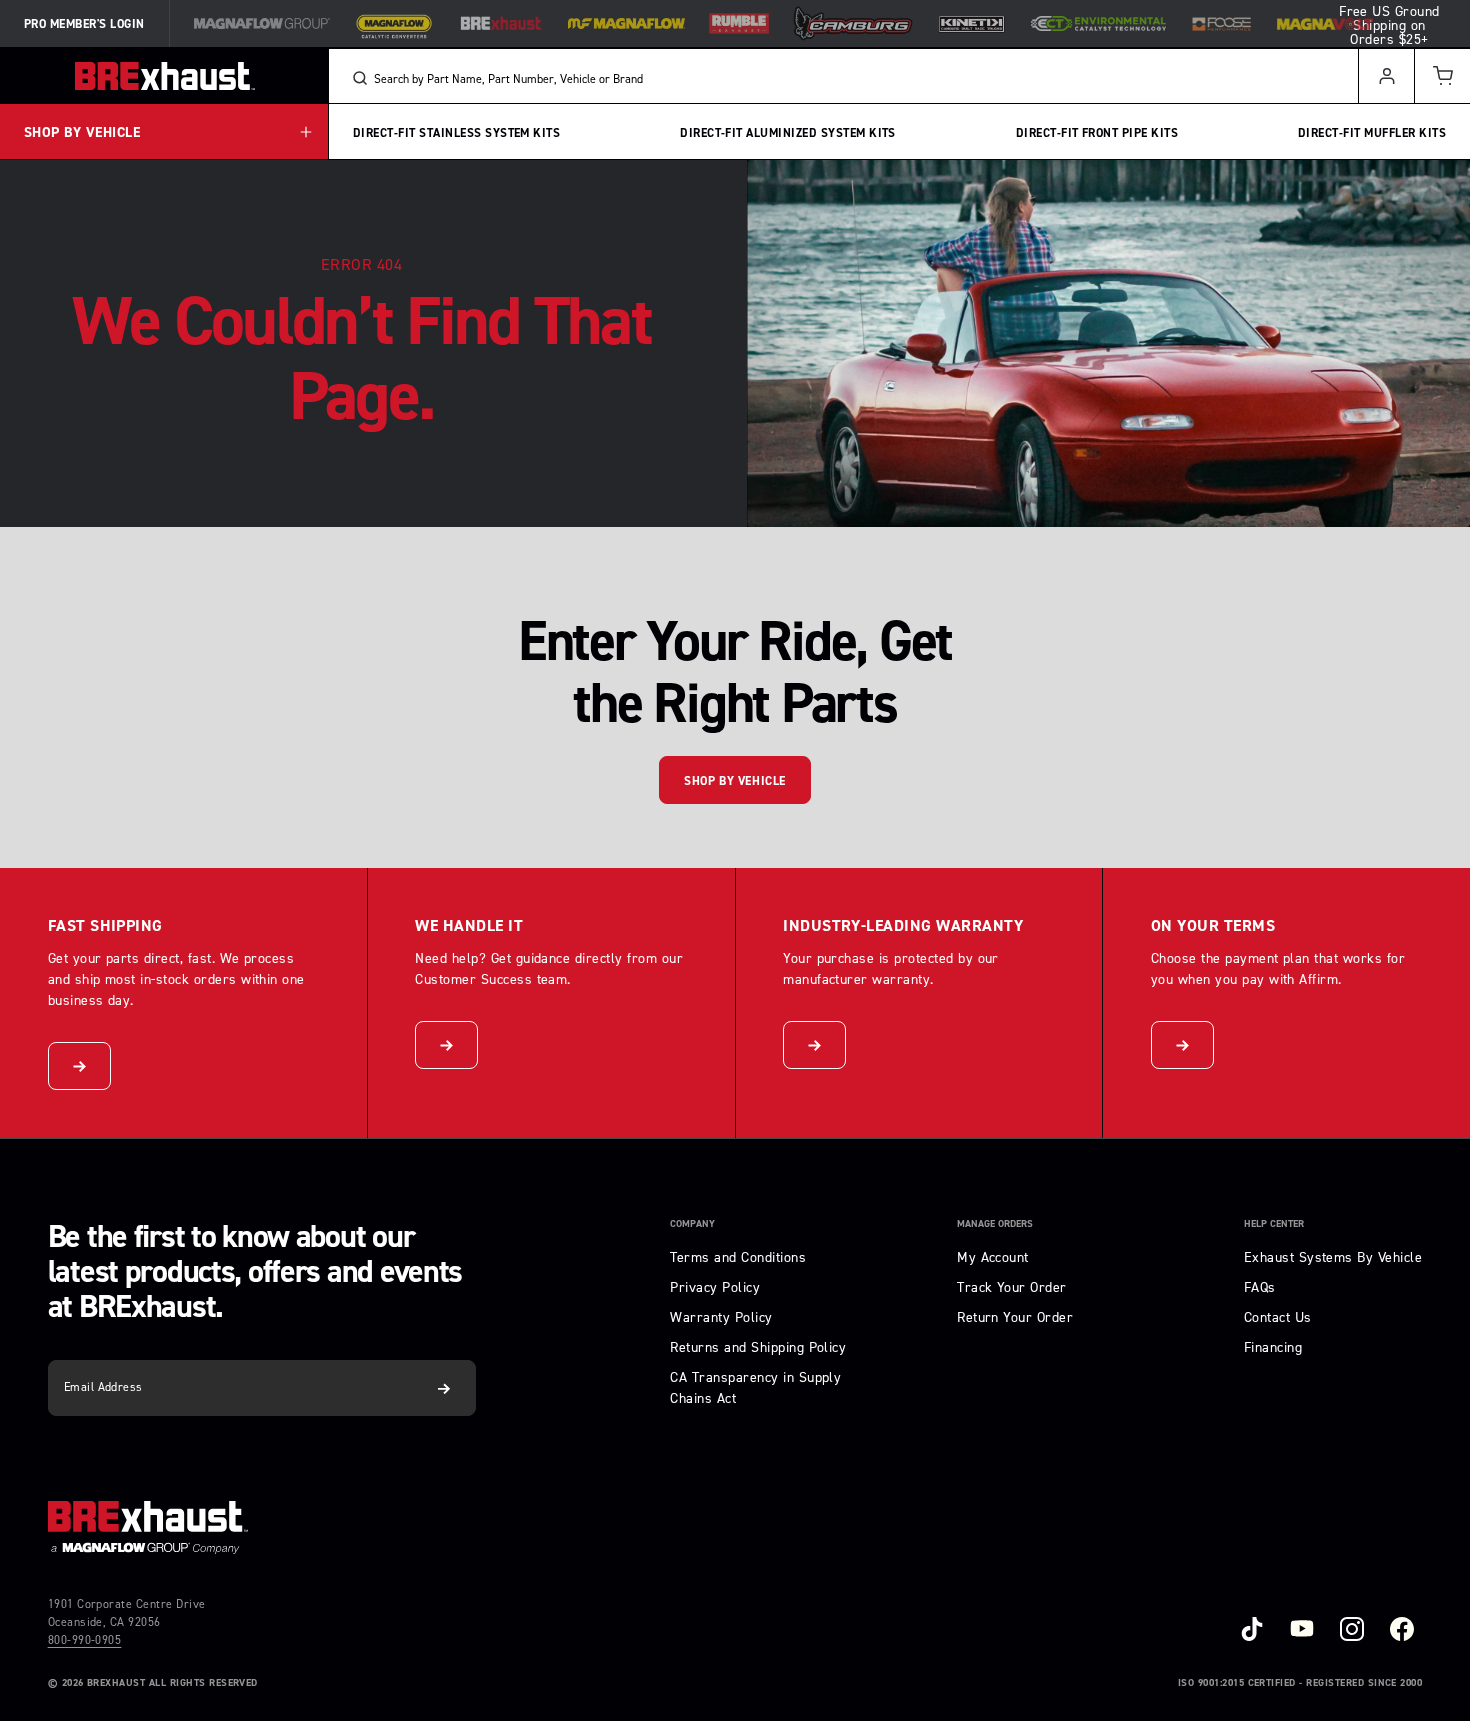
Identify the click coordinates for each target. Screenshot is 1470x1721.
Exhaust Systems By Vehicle (1333, 1256)
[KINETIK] (972, 23)
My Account (993, 1256)
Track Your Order (1012, 1286)
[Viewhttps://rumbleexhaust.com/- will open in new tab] (739, 23)
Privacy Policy (715, 1286)
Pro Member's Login (84, 24)
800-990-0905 (85, 1639)
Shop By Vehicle (735, 781)
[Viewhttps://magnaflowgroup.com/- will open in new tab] (262, 23)
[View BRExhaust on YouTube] (1302, 1629)
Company (692, 1224)
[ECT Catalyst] (1098, 23)
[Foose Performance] (1221, 24)
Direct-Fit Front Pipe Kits (1097, 132)
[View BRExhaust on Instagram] (1352, 1629)
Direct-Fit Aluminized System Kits (788, 132)
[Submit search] (360, 78)
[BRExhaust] (501, 23)
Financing (1273, 1346)
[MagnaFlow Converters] (394, 24)
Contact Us (1278, 1316)
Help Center (1274, 1224)
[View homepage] (164, 76)
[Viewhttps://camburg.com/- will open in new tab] (853, 23)
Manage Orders (995, 1224)
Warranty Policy (721, 1316)
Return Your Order (1015, 1316)
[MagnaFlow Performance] (626, 23)
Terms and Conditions (738, 1256)
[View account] (1386, 76)
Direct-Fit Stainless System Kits (456, 132)
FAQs (1260, 1286)
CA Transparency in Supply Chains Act (755, 1387)
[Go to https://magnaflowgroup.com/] (148, 1527)
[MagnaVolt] (1325, 24)
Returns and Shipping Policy (758, 1346)
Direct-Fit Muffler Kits (1372, 132)
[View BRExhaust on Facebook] (1402, 1629)
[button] (1442, 76)
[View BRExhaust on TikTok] (1252, 1629)
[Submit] (445, 1388)
